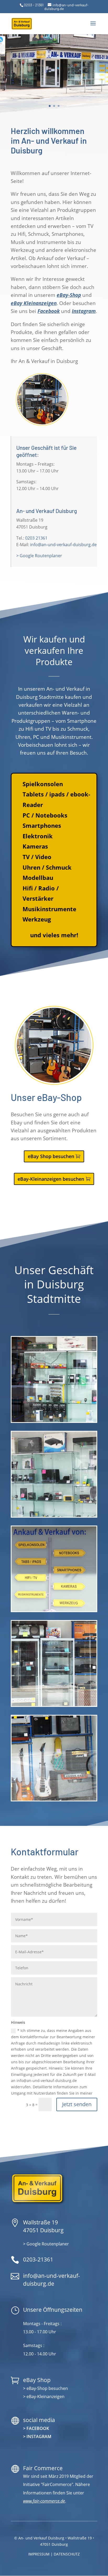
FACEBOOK (38, 2428)
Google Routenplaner (48, 2244)
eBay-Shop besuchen (47, 2388)
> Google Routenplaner (39, 556)
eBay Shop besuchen (51, 1156)
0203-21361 (38, 2259)
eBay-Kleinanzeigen (45, 2396)
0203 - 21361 (34, 5)
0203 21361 (36, 538)
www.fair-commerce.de (44, 2501)
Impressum (39, 2554)
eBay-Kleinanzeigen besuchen (51, 1179)
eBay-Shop (69, 295)
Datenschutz (67, 2554)
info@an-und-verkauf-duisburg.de (63, 545)
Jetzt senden (77, 2104)
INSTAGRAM (39, 2437)
